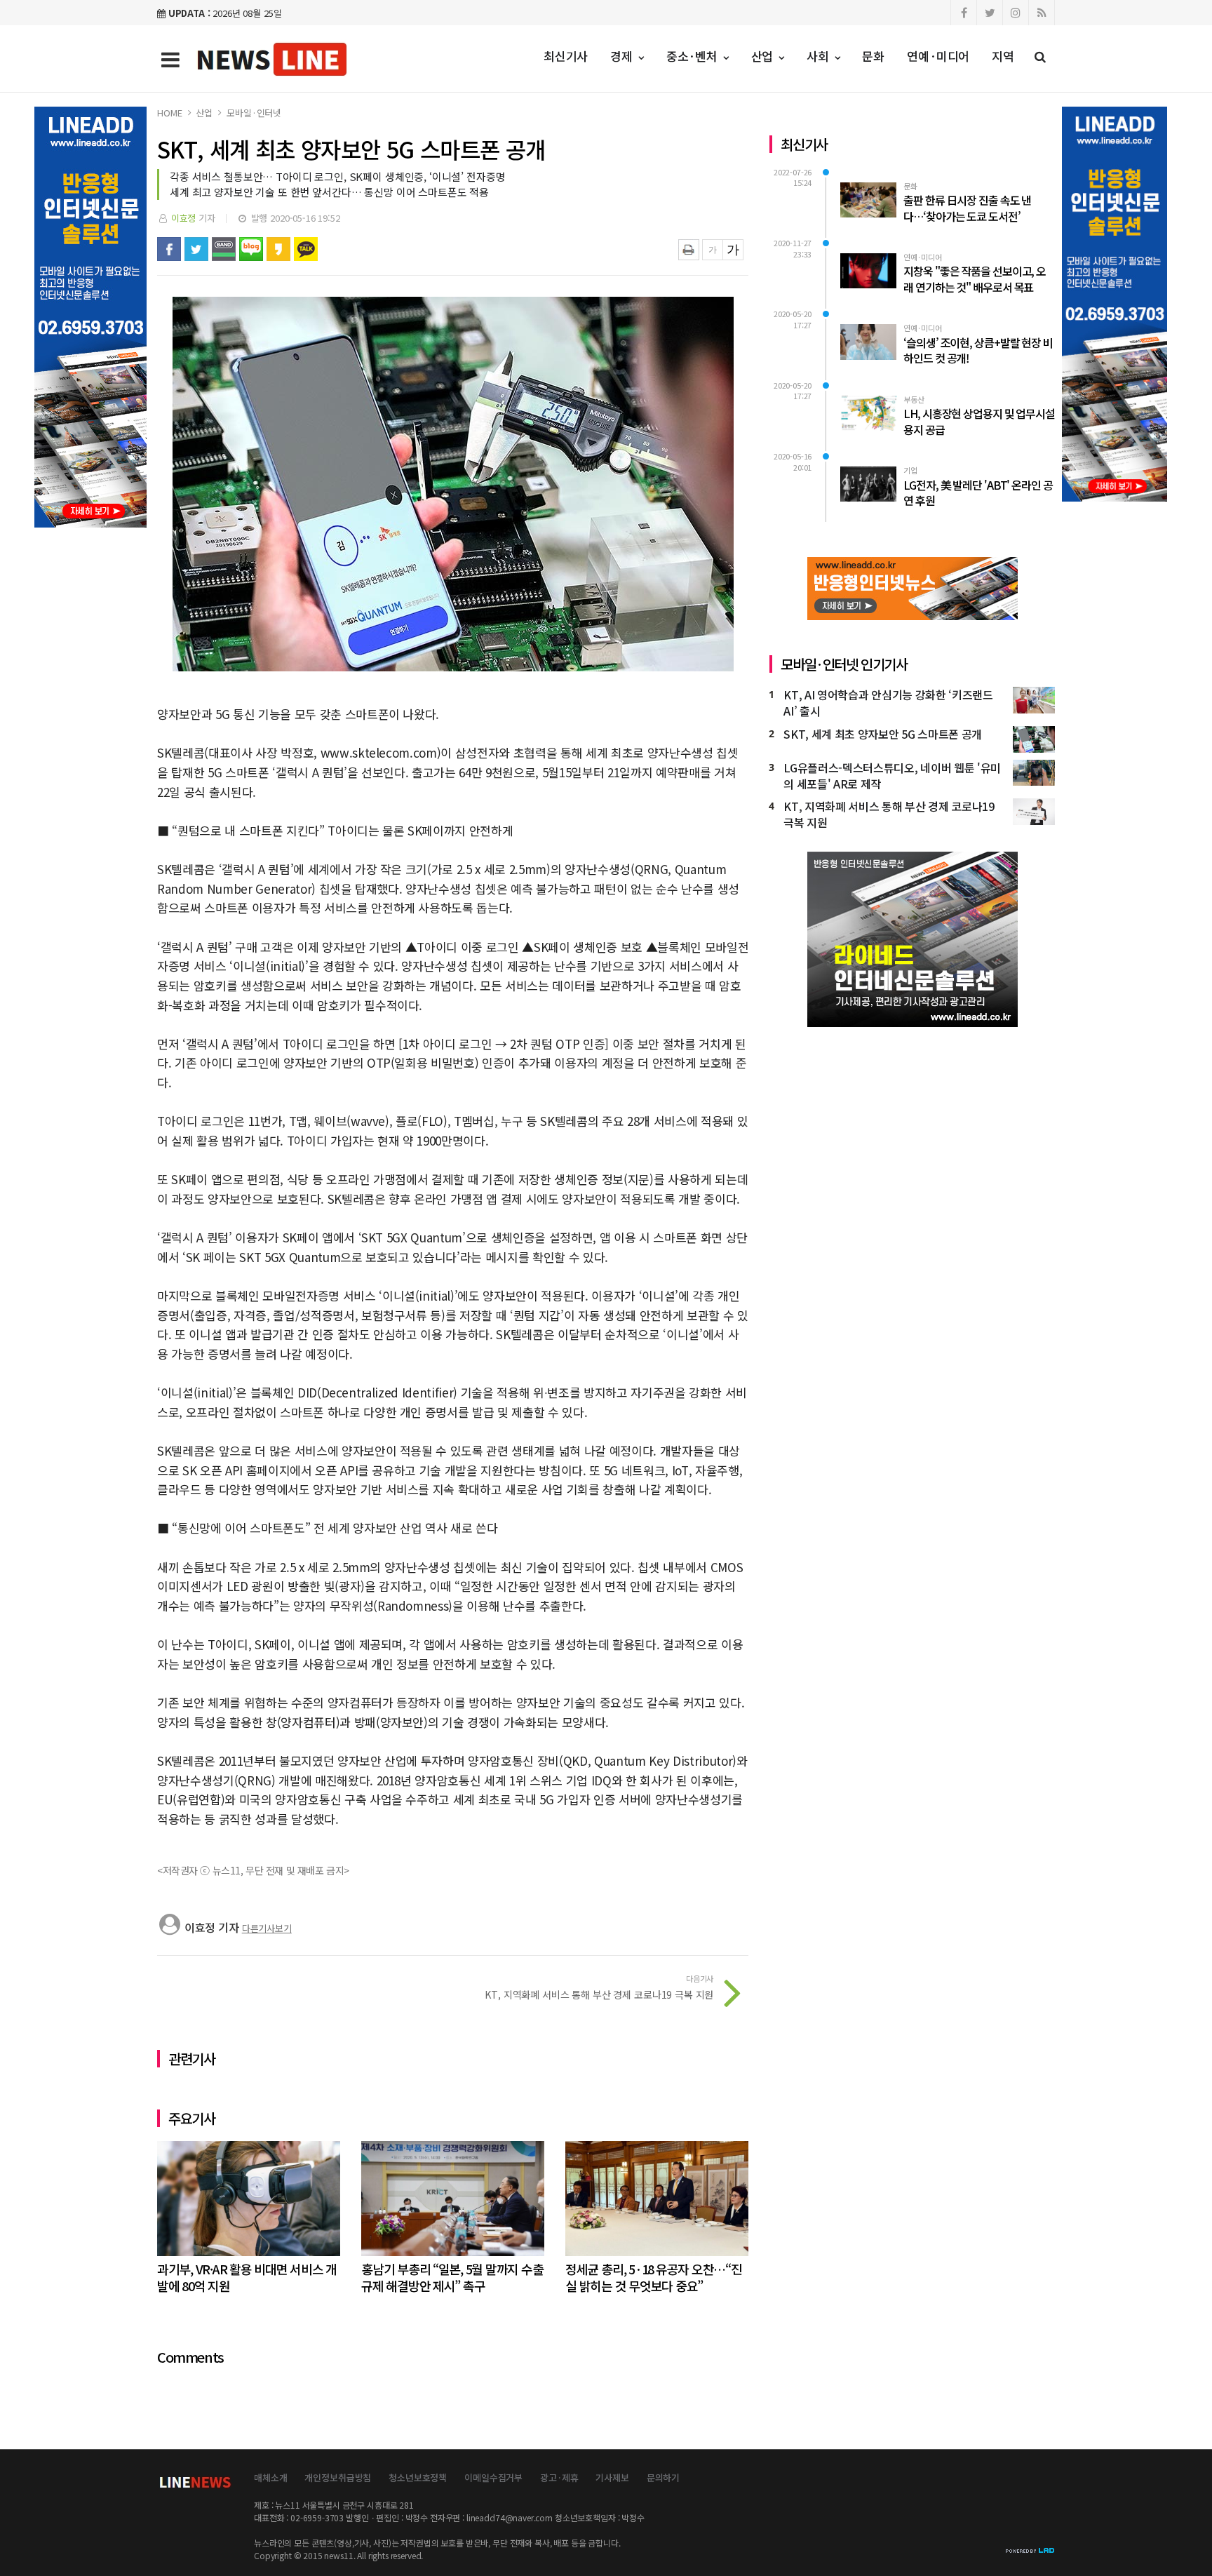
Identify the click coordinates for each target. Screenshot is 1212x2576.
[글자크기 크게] (733, 250)
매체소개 (270, 2477)
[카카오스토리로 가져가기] (278, 249)
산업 (204, 113)
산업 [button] (764, 56)
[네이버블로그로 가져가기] (251, 249)
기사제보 (612, 2477)
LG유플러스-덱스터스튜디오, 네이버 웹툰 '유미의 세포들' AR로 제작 (892, 776)
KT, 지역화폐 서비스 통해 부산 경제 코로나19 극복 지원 (889, 814)
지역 (1003, 56)
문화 (873, 56)
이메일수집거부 (493, 2477)
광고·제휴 (559, 2477)
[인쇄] (689, 250)
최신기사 (566, 56)
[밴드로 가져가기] (224, 249)
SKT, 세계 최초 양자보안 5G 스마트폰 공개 (883, 734)
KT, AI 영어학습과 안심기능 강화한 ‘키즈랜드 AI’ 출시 (888, 703)
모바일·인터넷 (254, 113)
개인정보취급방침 (338, 2477)
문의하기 (663, 2477)
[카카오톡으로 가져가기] (306, 249)
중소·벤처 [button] (694, 56)
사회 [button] (820, 56)
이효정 (184, 218)
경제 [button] (623, 56)
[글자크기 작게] (713, 250)
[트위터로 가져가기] (196, 249)
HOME (169, 113)
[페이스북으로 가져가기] (169, 249)
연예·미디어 (938, 56)
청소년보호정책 (418, 2477)
